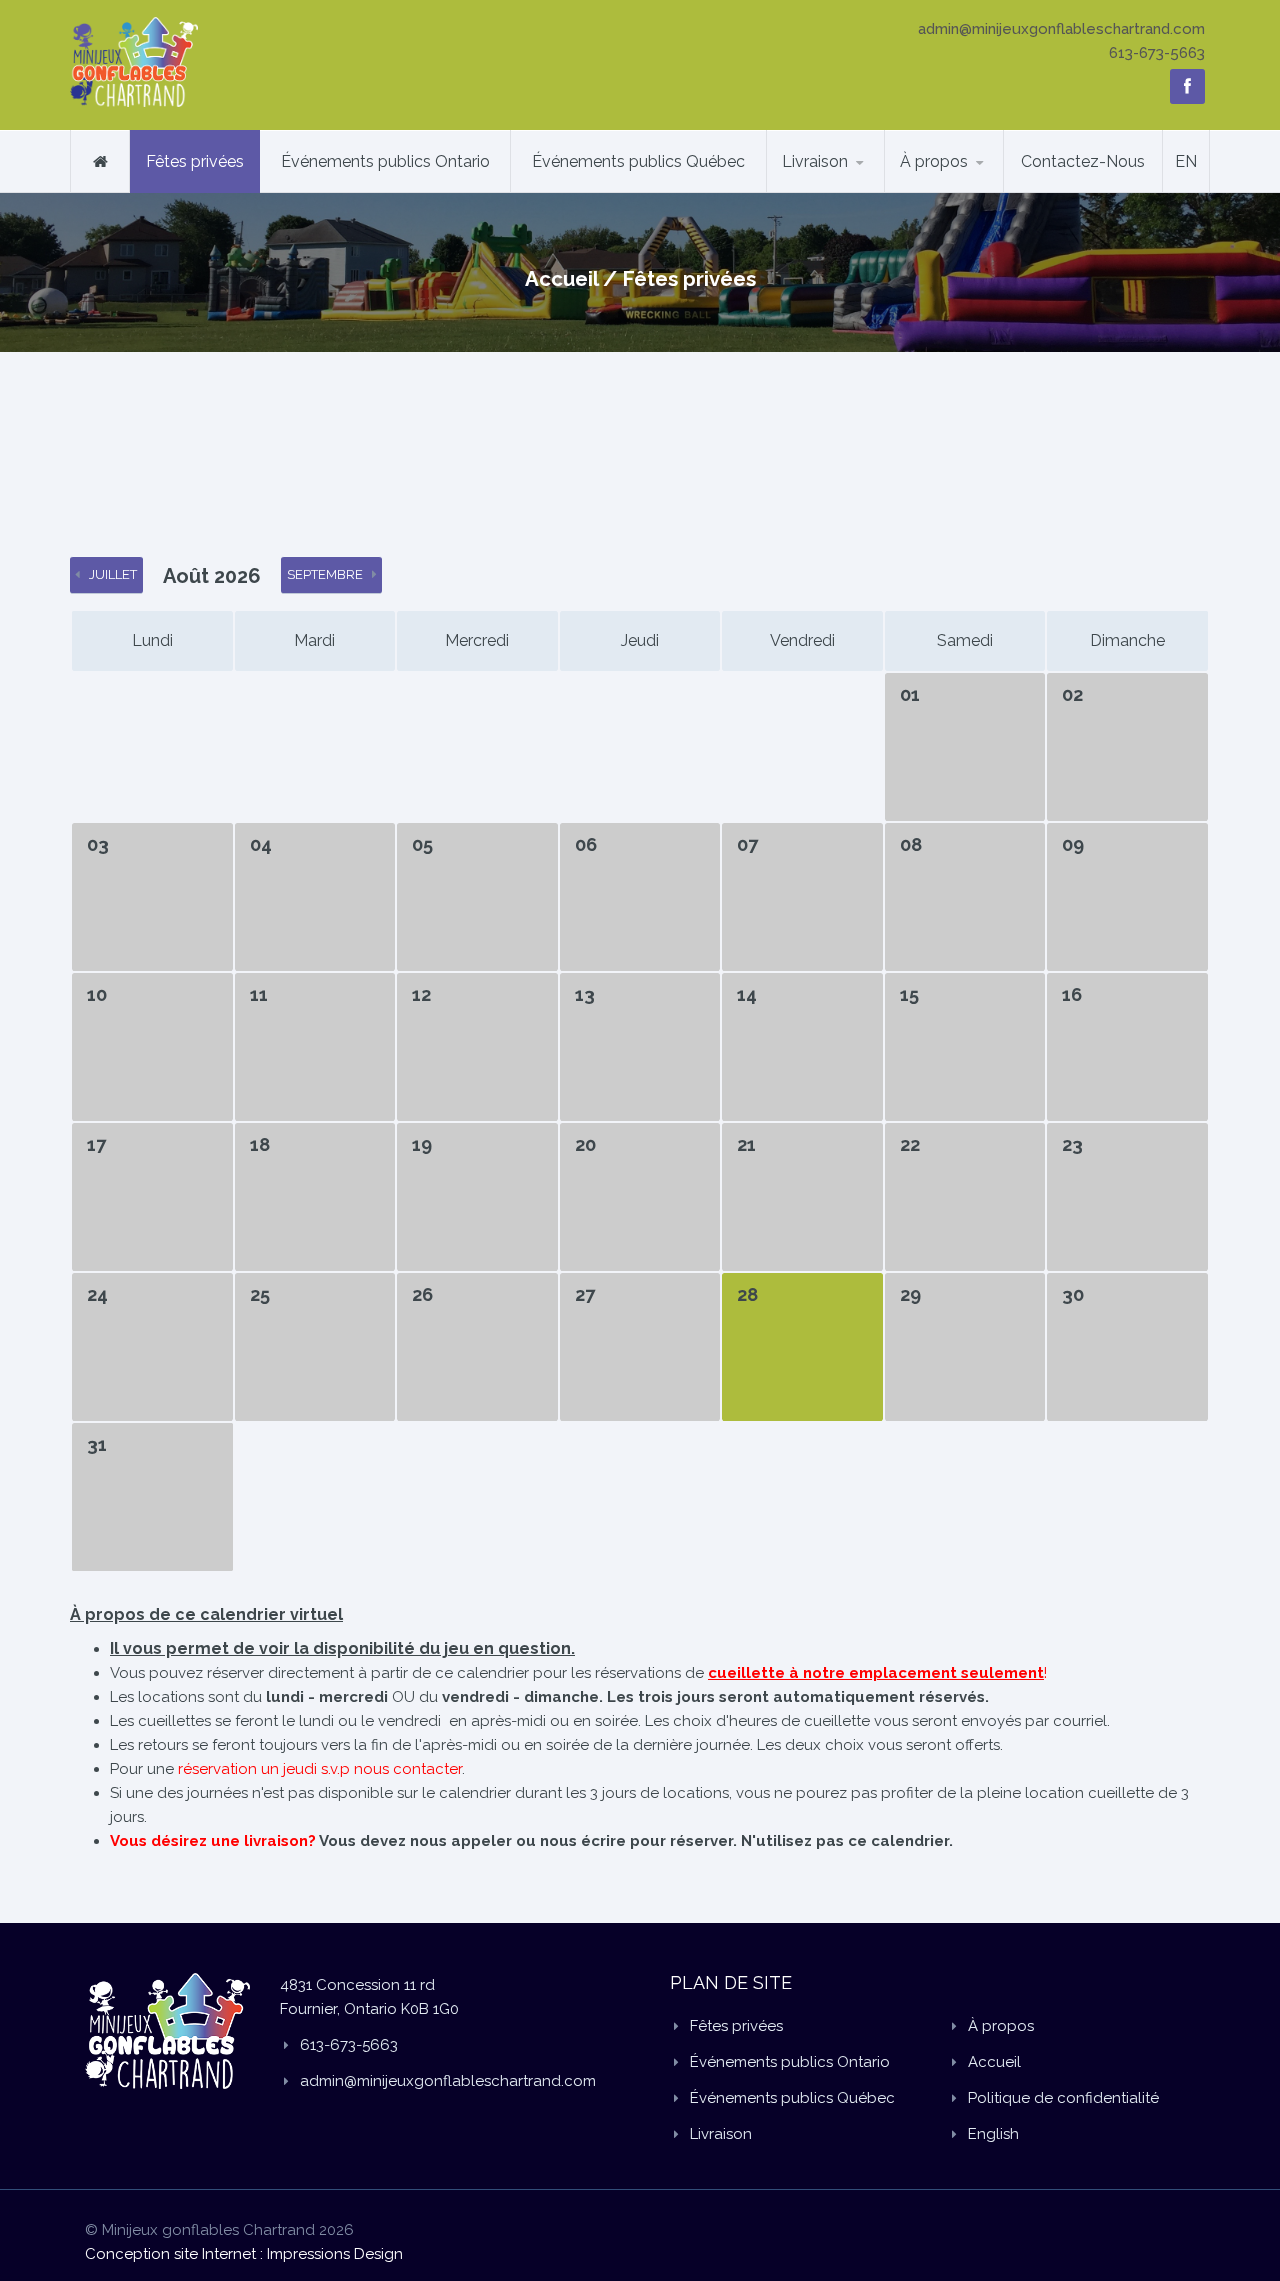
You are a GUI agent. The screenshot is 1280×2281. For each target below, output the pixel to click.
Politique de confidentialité (1063, 2098)
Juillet (113, 574)
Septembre (325, 574)
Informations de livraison (842, 191)
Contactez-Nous (1083, 161)
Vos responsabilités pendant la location (978, 186)
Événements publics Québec (638, 161)
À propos (934, 161)
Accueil (561, 279)
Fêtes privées (195, 161)
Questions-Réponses (978, 191)
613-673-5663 (1157, 53)
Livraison (815, 161)
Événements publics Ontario (385, 161)
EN (1186, 161)
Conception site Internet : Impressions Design (244, 2254)
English (993, 2134)
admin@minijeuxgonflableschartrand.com (1061, 29)
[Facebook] (1187, 86)
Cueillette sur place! (981, 189)
